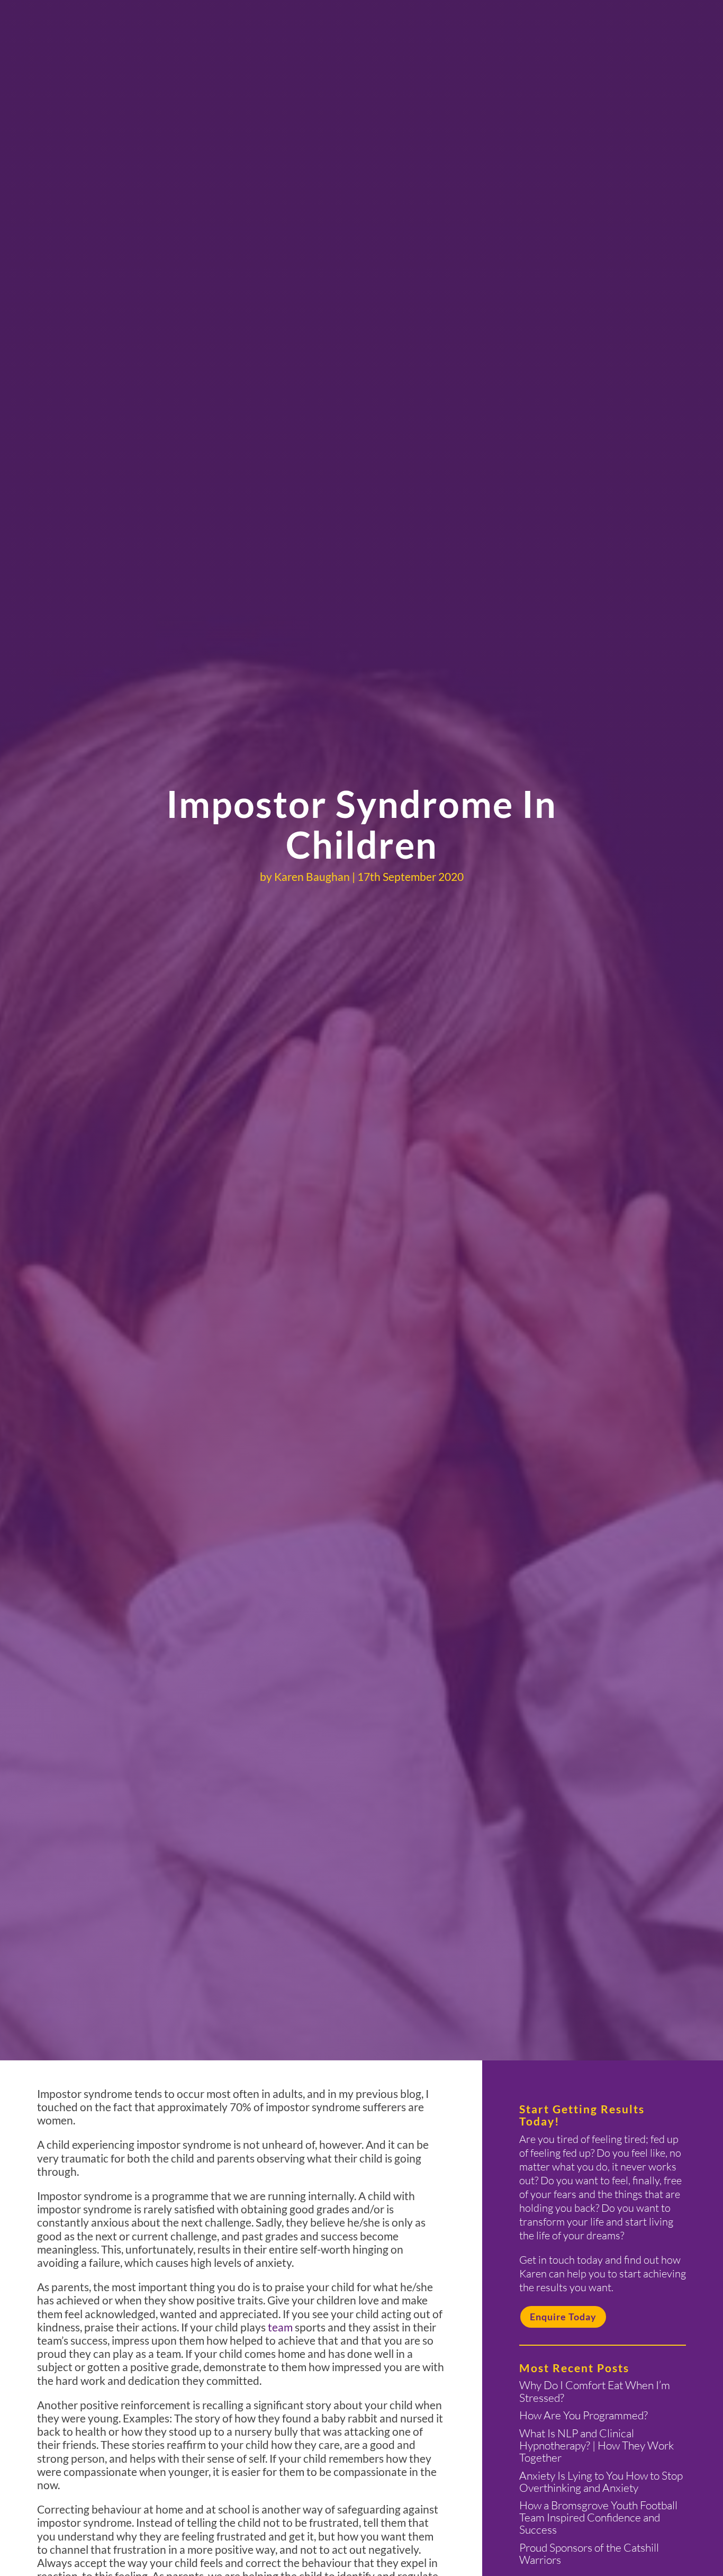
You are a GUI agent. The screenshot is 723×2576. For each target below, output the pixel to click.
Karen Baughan (312, 876)
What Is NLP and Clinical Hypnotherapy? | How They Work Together (597, 2445)
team (280, 2327)
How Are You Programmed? (584, 2415)
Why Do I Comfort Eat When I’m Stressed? (595, 2391)
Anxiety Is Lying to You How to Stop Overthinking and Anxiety (601, 2482)
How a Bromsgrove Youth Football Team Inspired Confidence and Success (598, 2517)
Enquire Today (563, 2317)
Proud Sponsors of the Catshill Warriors (589, 2554)
